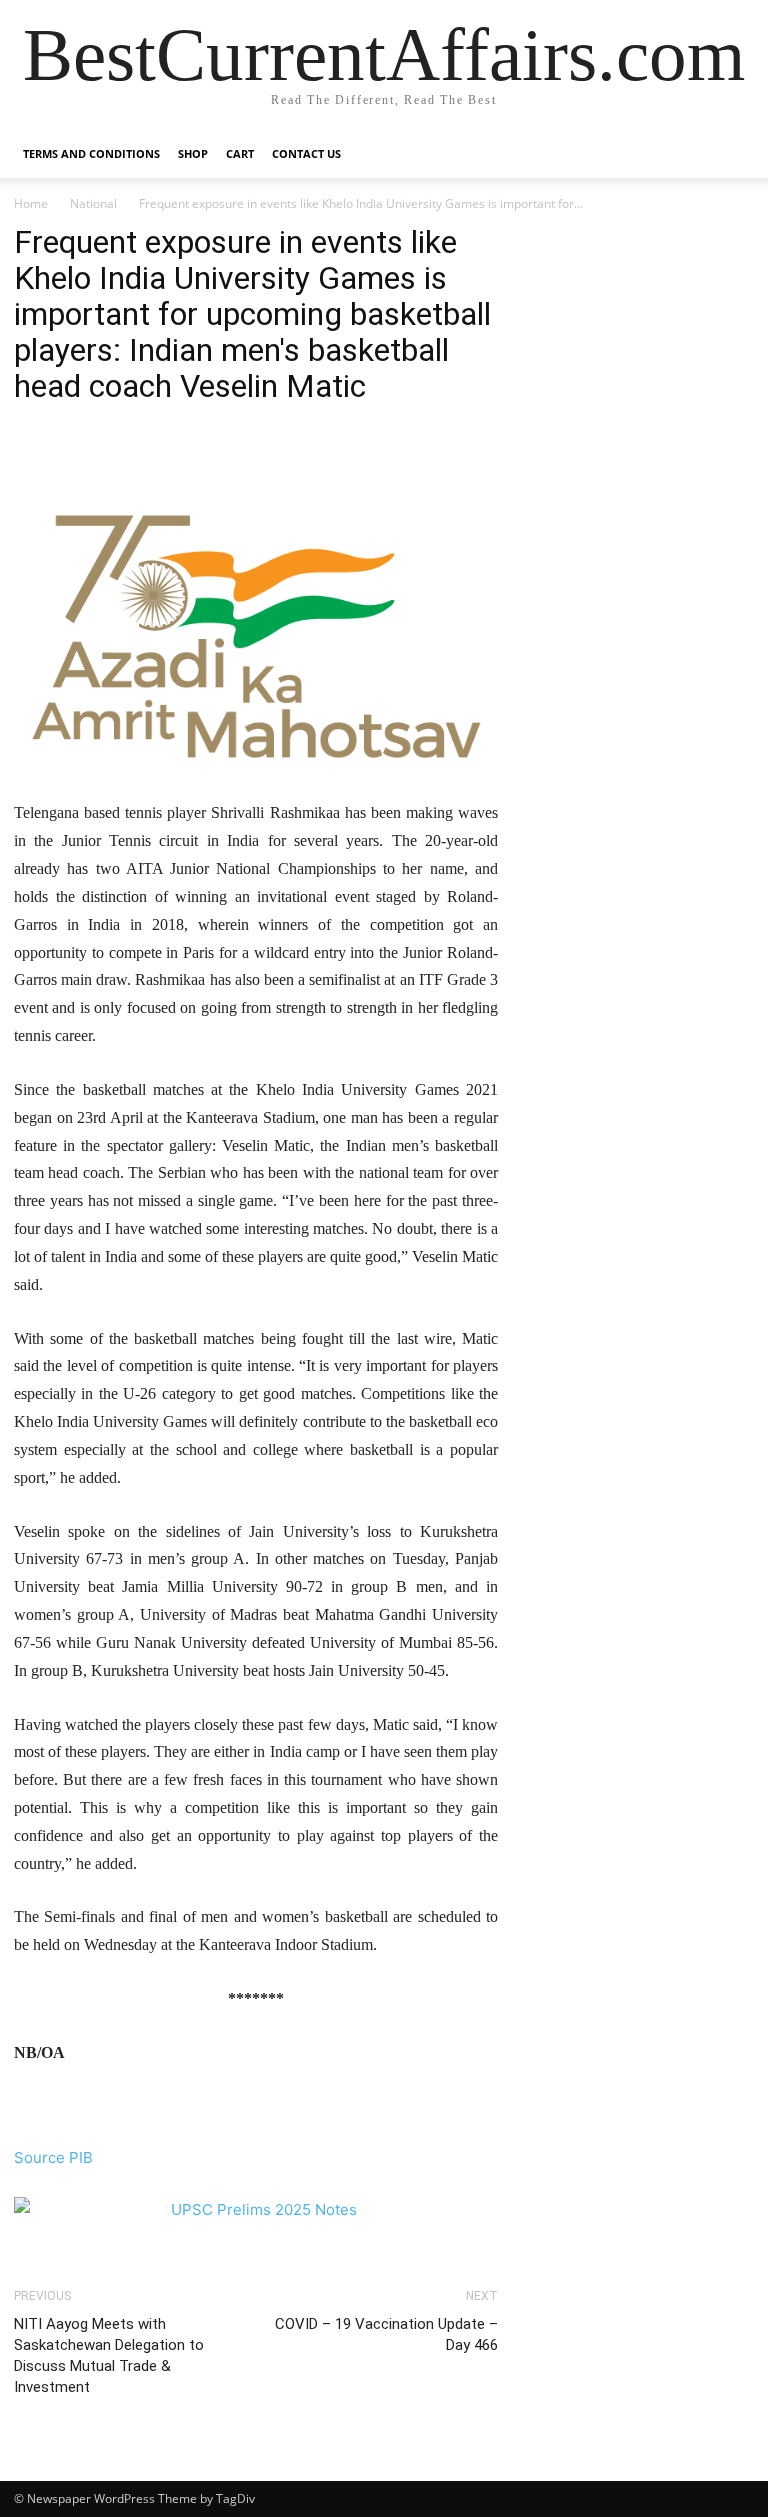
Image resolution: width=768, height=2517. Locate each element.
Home (31, 203)
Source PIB (53, 2157)
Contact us (306, 153)
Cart (240, 153)
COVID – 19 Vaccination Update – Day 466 (386, 2334)
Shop (193, 153)
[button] (730, 154)
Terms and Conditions (91, 153)
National (93, 203)
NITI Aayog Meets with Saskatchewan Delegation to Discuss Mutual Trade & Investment (109, 2355)
